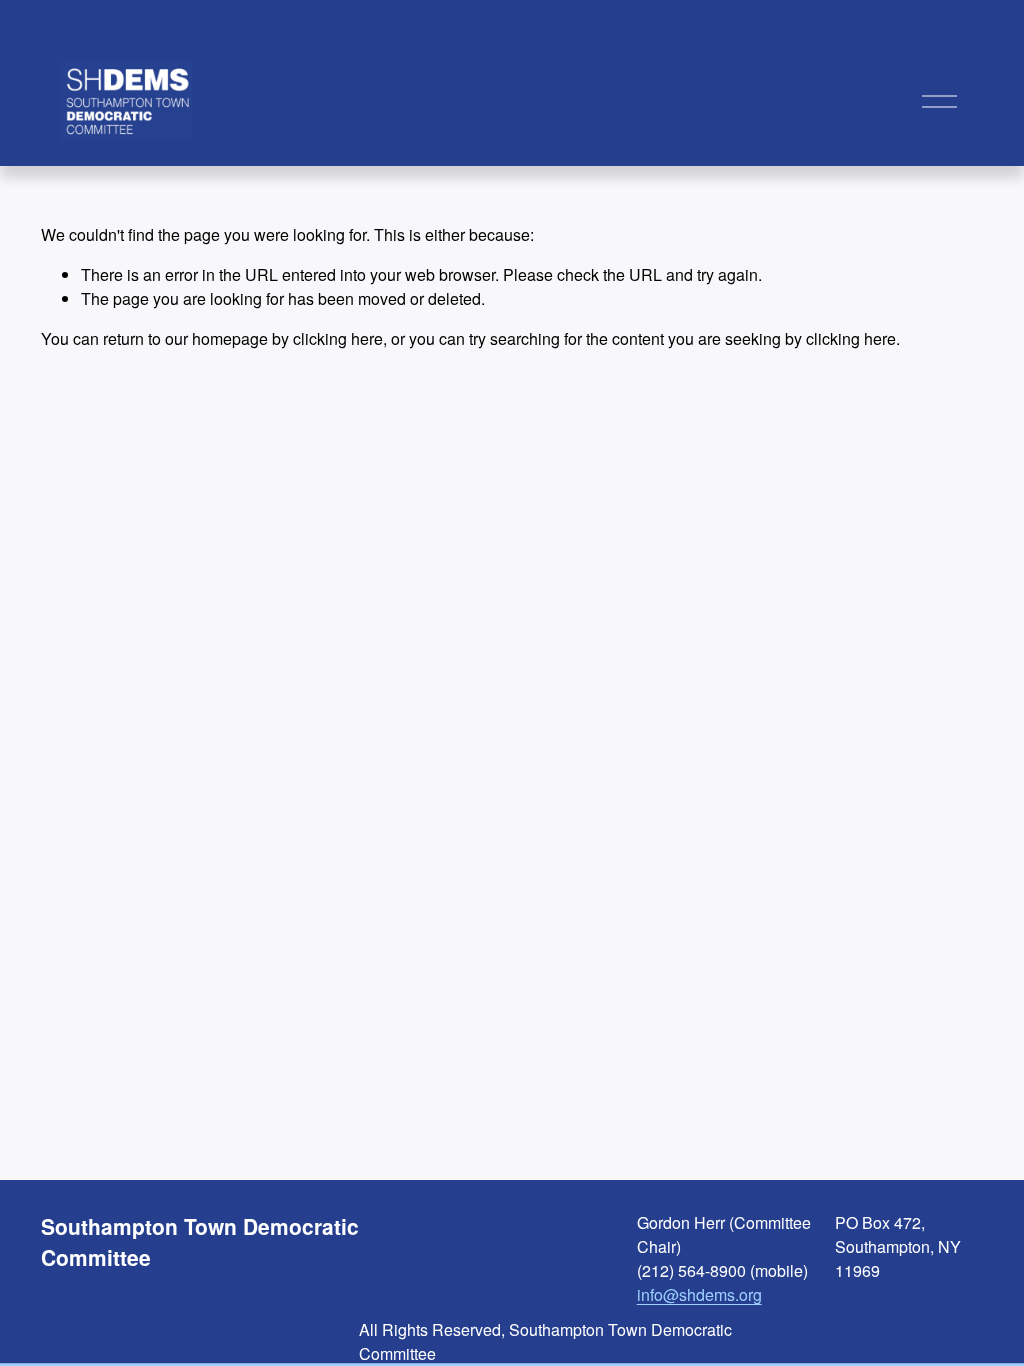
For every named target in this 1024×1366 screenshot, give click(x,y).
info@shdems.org (699, 1294)
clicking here (338, 338)
